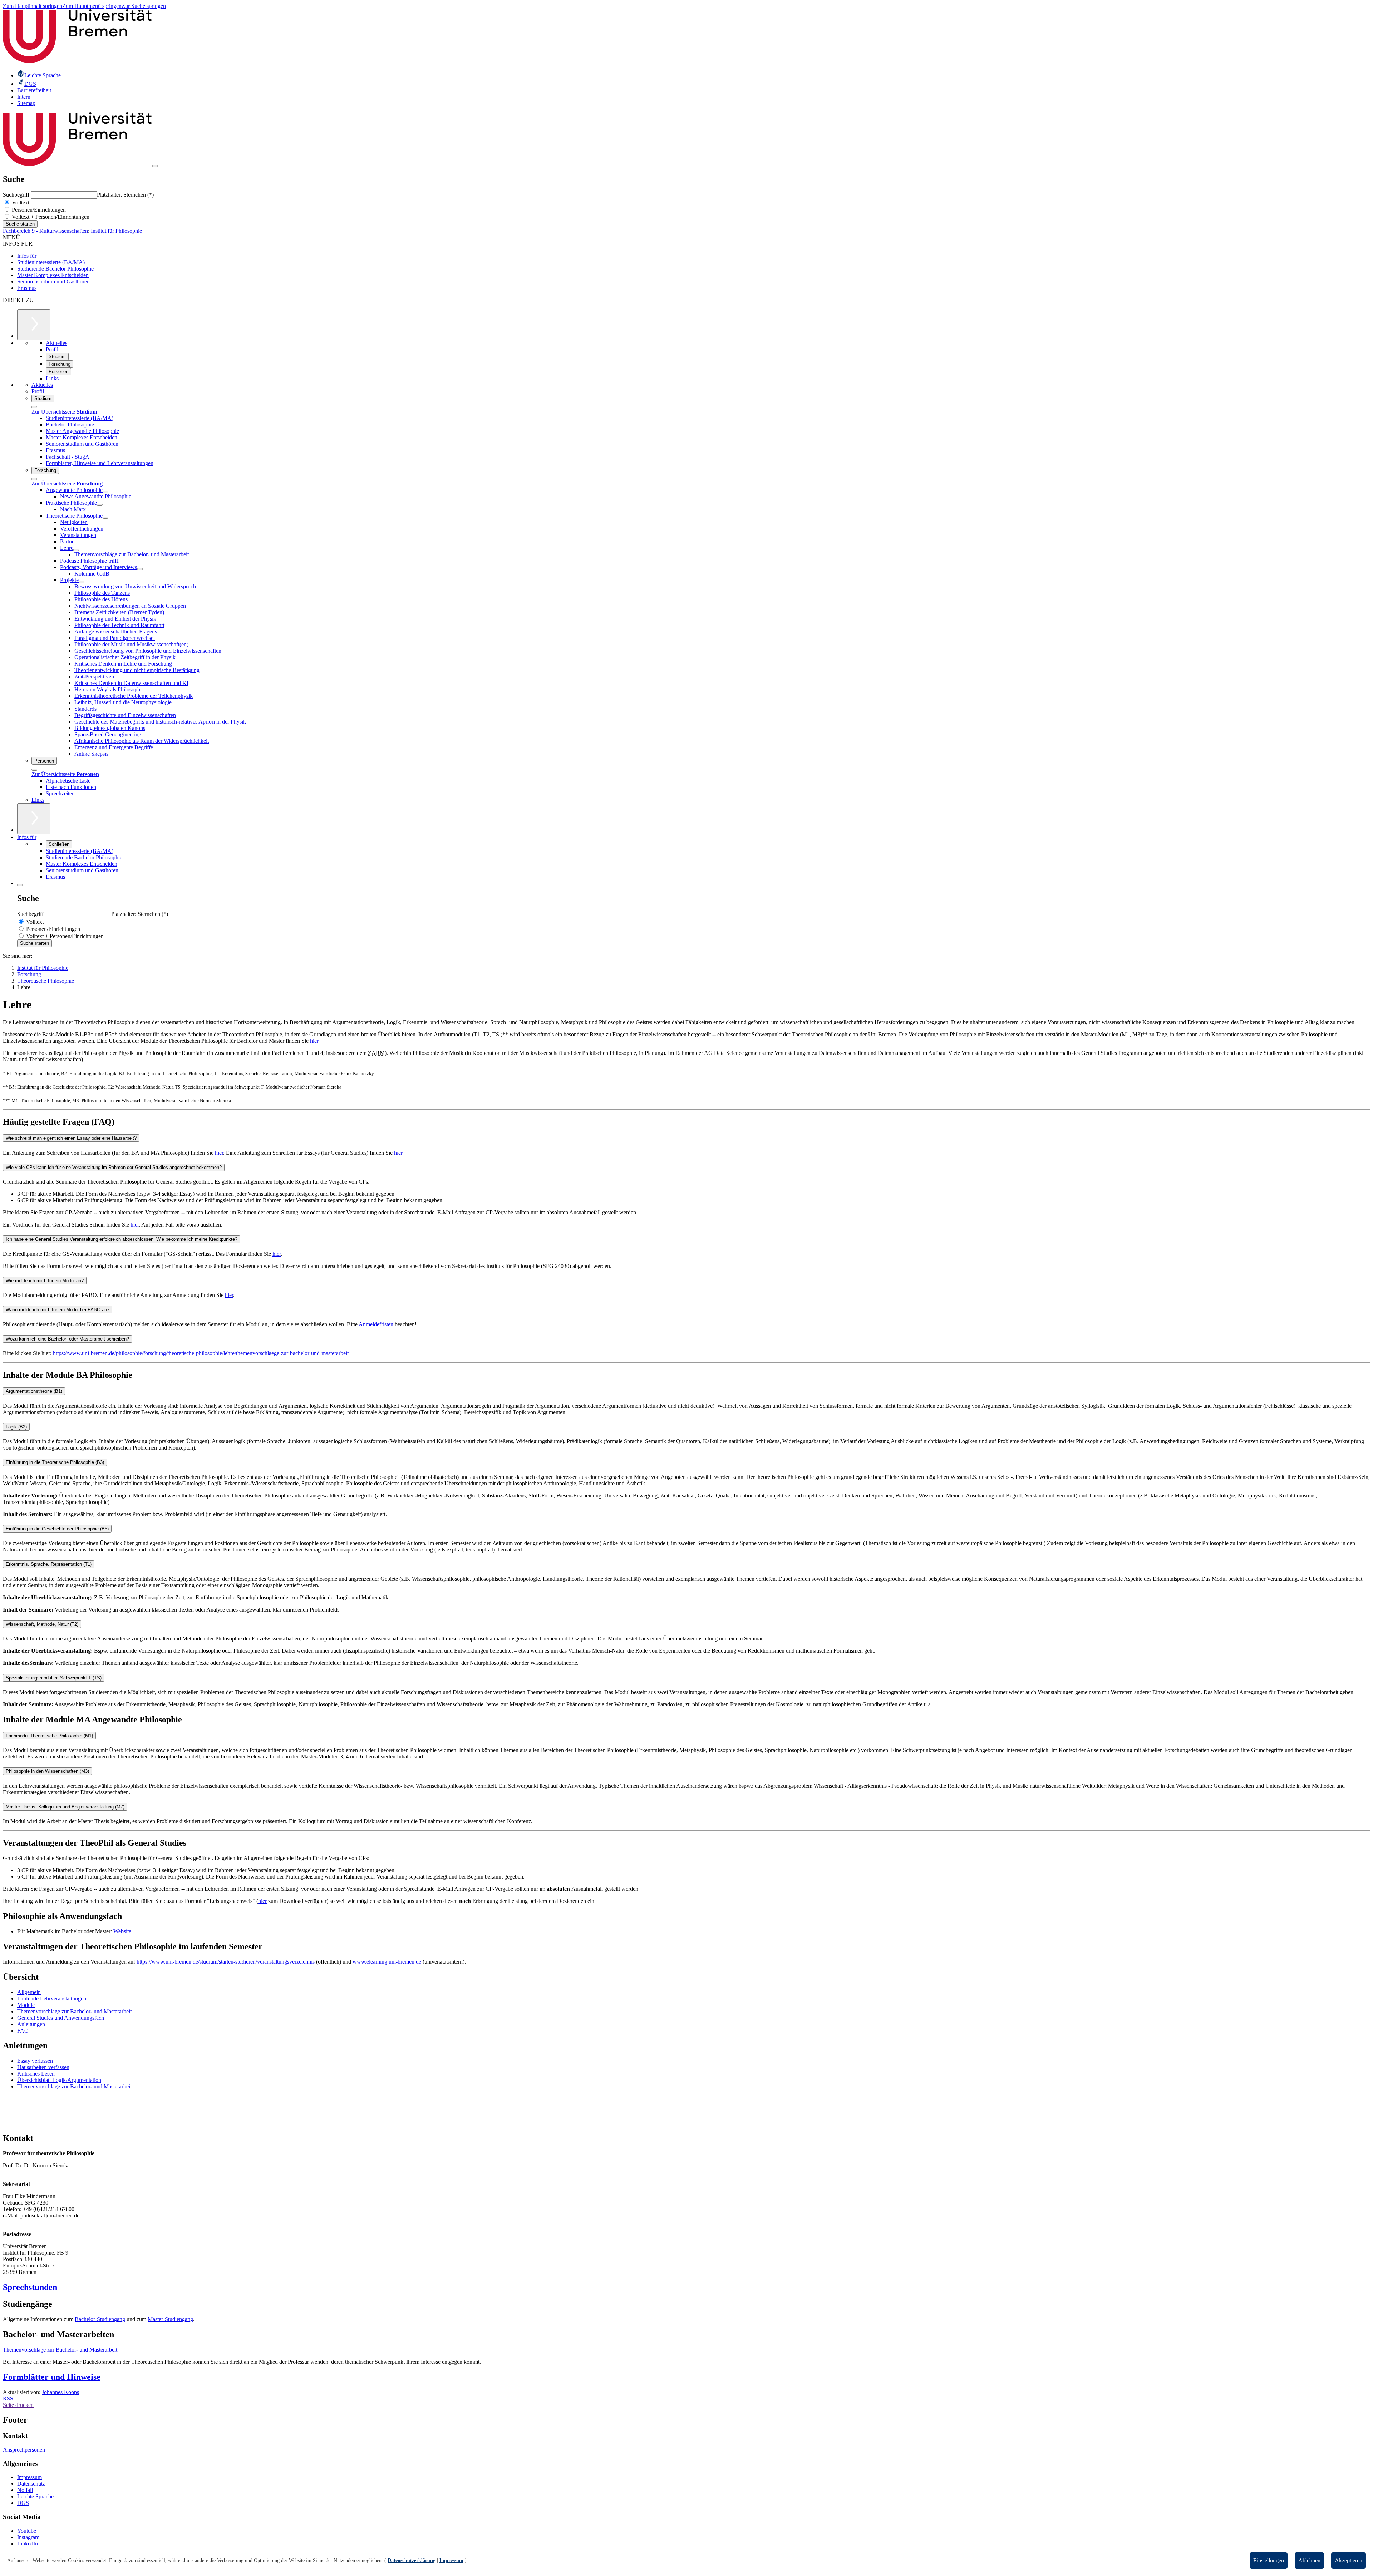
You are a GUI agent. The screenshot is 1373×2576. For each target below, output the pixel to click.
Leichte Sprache (35, 2496)
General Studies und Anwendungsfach (61, 2018)
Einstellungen (1269, 2560)
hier (314, 1041)
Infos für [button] (27, 837)
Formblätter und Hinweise (52, 2377)
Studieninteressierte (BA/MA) (51, 262)
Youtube (27, 2531)
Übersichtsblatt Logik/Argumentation (59, 2080)
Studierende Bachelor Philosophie (55, 269)
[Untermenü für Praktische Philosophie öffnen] (100, 505)
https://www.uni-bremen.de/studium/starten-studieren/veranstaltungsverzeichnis (226, 1962)
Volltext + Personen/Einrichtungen (50, 217)
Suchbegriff (17, 195)
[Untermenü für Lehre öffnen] (76, 550)
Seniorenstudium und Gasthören (53, 282)
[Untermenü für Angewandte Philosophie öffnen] (105, 492)
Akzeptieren (1349, 2560)
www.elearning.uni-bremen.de (387, 1962)
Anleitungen (31, 2024)
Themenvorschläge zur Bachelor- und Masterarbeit (74, 2011)
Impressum (29, 2477)
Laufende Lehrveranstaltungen (52, 1998)
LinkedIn (28, 2544)
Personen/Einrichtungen (38, 210)
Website (122, 1931)
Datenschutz (31, 2484)
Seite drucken (18, 2405)
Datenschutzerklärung (412, 2560)
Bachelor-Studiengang (100, 2319)
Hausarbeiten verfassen (43, 2067)
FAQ (23, 2031)
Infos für (27, 256)
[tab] (686, 1138)
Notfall (25, 2490)
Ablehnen (1309, 2560)
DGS (23, 2503)
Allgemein (29, 1992)
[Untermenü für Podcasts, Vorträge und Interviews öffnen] (140, 569)
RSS (8, 2399)
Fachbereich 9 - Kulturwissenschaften (45, 231)
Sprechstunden (30, 2287)
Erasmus (27, 288)
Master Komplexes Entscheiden (53, 275)
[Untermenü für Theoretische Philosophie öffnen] (105, 518)
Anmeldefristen (376, 1324)
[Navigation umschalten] (155, 166)
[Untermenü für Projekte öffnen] (82, 582)
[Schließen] (34, 407)
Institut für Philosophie (116, 231)
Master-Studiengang (170, 2319)
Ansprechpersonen (24, 2450)
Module (26, 2005)
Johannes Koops (60, 2392)
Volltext (20, 203)
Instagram (28, 2537)
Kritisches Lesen (36, 2074)
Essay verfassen (35, 2061)
